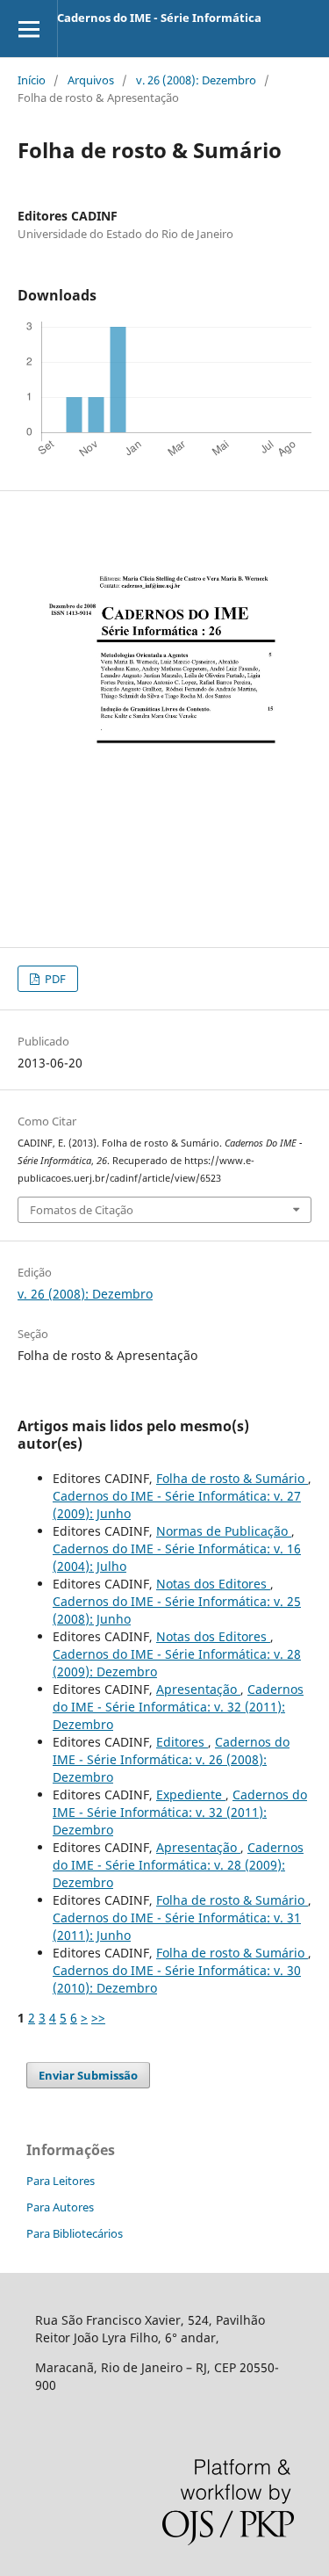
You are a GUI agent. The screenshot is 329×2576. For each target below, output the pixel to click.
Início (32, 80)
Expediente (191, 1795)
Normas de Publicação (224, 1531)
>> (98, 2018)
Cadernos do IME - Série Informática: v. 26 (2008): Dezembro (171, 1759)
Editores (182, 1742)
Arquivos (91, 80)
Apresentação (198, 1689)
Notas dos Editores (213, 1584)
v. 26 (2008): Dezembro (196, 80)
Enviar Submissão (88, 2075)
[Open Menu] (29, 29)
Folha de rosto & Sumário (232, 1478)
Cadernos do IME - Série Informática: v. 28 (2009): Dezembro (178, 1865)
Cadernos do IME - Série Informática (159, 18)
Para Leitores (61, 2181)
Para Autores (60, 2207)
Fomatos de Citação (82, 1210)
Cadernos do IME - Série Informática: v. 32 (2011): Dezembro (178, 1707)
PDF (54, 979)
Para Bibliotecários (75, 2233)
